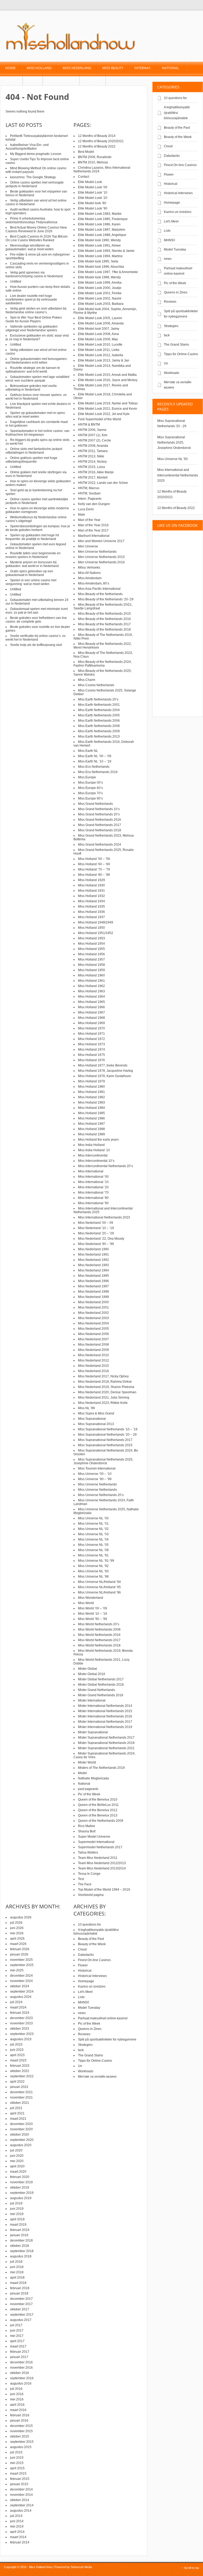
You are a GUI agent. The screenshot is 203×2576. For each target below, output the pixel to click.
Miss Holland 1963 (91, 991)
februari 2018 (20, 2288)
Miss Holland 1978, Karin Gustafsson (105, 1076)
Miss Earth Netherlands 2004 (99, 710)
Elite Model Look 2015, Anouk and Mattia (107, 375)
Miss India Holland (91, 1145)
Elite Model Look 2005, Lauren (100, 318)
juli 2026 (16, 1923)
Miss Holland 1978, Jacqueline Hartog (105, 1071)
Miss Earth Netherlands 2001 (99, 705)
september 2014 (22, 2505)
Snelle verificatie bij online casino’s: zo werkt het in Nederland (36, 638)
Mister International (92, 1700)
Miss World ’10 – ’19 (93, 1614)
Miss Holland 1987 (91, 1124)
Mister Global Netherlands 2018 (101, 1685)
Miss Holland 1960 (91, 975)
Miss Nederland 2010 (93, 1355)
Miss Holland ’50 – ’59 (94, 859)
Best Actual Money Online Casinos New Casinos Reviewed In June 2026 (36, 229)
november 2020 (21, 2129)
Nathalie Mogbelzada (93, 1778)
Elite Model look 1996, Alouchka (101, 267)
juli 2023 (16, 2044)
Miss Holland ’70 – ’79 (94, 869)
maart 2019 (18, 2225)
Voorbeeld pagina (91, 1895)
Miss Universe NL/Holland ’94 (99, 1582)
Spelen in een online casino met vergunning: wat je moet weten (31, 582)
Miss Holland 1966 (91, 1007)
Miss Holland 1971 (91, 1034)
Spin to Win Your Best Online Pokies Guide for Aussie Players (34, 319)
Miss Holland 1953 (91, 938)
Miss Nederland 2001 (93, 1307)
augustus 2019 (21, 2198)
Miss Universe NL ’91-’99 (96, 1561)
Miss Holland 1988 (91, 1129)
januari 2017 (19, 2357)
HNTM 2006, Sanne (92, 430)
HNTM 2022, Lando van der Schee (103, 483)
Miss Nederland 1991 (93, 1254)
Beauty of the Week (178, 137)
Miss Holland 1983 (91, 1102)
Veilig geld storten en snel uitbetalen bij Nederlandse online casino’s (36, 310)
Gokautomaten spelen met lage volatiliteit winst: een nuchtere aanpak (37, 379)
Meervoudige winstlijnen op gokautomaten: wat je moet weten (30, 247)
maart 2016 (18, 2410)
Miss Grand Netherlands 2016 (100, 820)
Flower (169, 175)
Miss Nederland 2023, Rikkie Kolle (103, 1403)
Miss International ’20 (93, 1187)
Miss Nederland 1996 (93, 1281)
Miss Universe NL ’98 (93, 1577)
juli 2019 (16, 2203)
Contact (93, 80)
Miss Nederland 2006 (93, 1334)
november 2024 (21, 1981)
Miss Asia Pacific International (99, 589)
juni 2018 (17, 2267)
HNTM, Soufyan (89, 493)
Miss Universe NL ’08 (93, 1550)
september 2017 (22, 2315)
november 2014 (21, 2495)
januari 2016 (19, 2421)
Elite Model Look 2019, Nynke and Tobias (108, 403)
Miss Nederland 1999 (93, 1297)
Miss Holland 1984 (91, 1108)
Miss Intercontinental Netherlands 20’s (105, 1166)
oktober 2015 (20, 2436)
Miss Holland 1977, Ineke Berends (103, 1065)
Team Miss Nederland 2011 (98, 1858)
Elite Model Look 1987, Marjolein (102, 230)
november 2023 (21, 2023)
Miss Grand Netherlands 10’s (99, 809)
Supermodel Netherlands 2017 (100, 1847)
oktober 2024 (20, 1986)
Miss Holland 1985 (91, 1113)
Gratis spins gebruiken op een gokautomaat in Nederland (29, 573)
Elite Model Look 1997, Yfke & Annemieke (108, 272)
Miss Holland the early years (98, 1140)
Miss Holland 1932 (91, 896)
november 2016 (21, 2368)
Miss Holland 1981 (91, 1092)
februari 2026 (20, 1949)
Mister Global (87, 1669)
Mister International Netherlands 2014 (105, 1706)
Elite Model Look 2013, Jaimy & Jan (104, 360)
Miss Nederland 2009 (93, 1350)
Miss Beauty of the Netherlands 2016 (104, 619)
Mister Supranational (93, 1732)
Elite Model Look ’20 (93, 198)
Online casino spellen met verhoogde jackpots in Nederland (35, 184)
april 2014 (17, 2532)
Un (166, 363)
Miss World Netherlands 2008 (99, 1629)
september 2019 (22, 2193)
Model (11, 80)
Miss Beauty (113, 68)
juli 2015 (16, 2452)
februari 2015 (20, 2479)
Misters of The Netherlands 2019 (101, 1768)
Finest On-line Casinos (180, 165)
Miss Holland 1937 (91, 917)
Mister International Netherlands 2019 (105, 1727)
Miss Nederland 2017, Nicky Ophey (103, 1376)
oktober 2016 (20, 2373)
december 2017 (21, 2299)
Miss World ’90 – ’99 (93, 1619)
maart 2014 (18, 2537)
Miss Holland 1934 (91, 901)
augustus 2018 (21, 2256)
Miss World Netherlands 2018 (99, 1645)
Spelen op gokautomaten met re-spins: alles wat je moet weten (36, 415)
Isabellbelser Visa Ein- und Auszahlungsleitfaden (27, 147)
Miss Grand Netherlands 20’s (99, 814)
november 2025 (21, 1960)
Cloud (168, 146)
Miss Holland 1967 (91, 1012)
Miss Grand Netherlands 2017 (100, 825)
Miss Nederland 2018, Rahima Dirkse (105, 1382)
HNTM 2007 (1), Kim (93, 435)
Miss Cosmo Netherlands (96, 685)
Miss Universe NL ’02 (93, 1529)
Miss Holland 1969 (91, 1023)
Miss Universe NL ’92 (93, 1566)
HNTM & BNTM (89, 425)
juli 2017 (16, 2325)
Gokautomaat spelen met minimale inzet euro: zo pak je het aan (37, 611)
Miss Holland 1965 (91, 1002)
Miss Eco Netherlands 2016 (98, 772)
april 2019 (17, 2219)
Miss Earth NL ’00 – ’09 (95, 756)
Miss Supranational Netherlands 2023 (105, 1445)
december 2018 (21, 2240)
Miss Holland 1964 (91, 997)
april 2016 (17, 2405)
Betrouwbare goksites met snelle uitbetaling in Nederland (31, 388)
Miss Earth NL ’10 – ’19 (95, 761)
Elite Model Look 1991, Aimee (99, 245)
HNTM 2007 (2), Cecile (94, 440)
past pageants (61, 80)
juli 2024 (16, 2002)
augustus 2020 (21, 2145)
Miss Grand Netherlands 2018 (100, 830)
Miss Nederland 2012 (93, 1360)
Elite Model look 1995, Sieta (98, 261)
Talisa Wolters (88, 1852)
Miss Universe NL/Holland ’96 (99, 1592)
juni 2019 (17, 2209)
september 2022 (22, 2076)
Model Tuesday (175, 249)
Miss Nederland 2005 (93, 1329)
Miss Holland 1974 (91, 1050)
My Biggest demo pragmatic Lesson (36, 154)
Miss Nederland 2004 (93, 1323)
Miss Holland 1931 (91, 891)
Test (81, 1879)
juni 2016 (17, 2394)
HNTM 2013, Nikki (91, 456)
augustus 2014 (21, 2511)
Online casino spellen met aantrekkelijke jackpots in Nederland (37, 501)
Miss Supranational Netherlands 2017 (105, 1440)
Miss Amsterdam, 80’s (94, 583)
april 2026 (17, 1939)
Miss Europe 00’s (90, 783)
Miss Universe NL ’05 (93, 1545)
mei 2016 (17, 2399)
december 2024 (21, 1976)
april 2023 (17, 2055)
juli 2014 (16, 2516)
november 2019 (21, 2182)
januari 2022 (19, 2087)
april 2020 (17, 2166)
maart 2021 (18, 2119)
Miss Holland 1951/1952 (96, 933)
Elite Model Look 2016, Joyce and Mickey (108, 380)
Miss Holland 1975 (91, 1055)
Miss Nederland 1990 (93, 1249)
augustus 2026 (21, 1917)
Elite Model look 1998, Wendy (99, 277)
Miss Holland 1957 (91, 959)
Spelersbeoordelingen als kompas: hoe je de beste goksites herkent (38, 528)
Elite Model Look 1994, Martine (100, 256)
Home (10, 68)
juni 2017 (17, 2331)
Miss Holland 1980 (91, 1087)
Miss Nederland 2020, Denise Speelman (107, 1392)
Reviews (170, 302)
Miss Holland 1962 (91, 986)
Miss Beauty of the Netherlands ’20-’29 (106, 599)
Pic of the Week (175, 283)
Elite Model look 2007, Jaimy (99, 329)
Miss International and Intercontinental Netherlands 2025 (178, 475)
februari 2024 (20, 2013)
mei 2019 (17, 2214)
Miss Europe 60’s (90, 788)
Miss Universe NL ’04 (93, 1539)
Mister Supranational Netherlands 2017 (106, 1738)
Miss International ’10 (93, 1182)
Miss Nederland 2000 (93, 1302)
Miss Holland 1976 (91, 1060)
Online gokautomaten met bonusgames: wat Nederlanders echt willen (36, 361)
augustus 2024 (21, 1997)
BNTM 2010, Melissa (93, 162)
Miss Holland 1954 (91, 944)
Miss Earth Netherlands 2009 (99, 731)
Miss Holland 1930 (91, 885)
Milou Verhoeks (89, 568)
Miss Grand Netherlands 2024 (100, 845)
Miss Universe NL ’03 (93, 1534)
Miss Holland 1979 (91, 1081)
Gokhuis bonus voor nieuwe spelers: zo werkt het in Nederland (36, 397)
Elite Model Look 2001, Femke (100, 293)
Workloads (172, 373)
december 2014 (21, 2489)
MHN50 (169, 240)
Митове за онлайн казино (97, 2077)
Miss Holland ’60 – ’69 (94, 864)
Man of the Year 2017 (93, 530)
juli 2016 (16, 2389)
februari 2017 (20, 2352)
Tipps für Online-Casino (181, 354)
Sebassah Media (81, 2567)
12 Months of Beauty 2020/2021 (101, 141)
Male (33, 80)
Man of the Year (89, 520)
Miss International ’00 (93, 1177)
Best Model (86, 152)
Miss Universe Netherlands (97, 1484)
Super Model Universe (94, 1837)
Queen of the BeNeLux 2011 (98, 1805)
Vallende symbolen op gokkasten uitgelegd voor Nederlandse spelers (32, 328)
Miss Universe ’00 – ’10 (95, 1474)
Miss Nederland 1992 (93, 1260)
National (170, 68)
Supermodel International (96, 1842)
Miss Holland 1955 (91, 949)
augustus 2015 (21, 2447)
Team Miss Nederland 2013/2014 (102, 1868)
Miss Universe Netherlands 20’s (101, 1495)
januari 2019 (19, 2235)
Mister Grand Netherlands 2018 (101, 1695)
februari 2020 (20, 2177)
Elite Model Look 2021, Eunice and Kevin (108, 409)
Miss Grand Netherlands (95, 804)
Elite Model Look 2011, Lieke (99, 350)
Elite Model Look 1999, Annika (100, 283)
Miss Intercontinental (93, 1155)
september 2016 (22, 2378)
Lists (167, 231)
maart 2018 (18, 2283)
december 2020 (21, 2124)
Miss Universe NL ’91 (93, 1555)
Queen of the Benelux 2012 (98, 1810)
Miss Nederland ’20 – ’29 (96, 1233)
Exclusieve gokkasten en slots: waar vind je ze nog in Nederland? (37, 337)
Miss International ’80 (93, 1198)
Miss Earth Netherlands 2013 (99, 736)
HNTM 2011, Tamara (93, 451)
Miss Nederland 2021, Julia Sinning (104, 1398)
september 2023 (22, 2034)
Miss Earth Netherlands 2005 (99, 715)
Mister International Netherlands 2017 (105, 1722)
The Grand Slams (176, 345)
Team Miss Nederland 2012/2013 (102, 1863)
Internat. (143, 68)
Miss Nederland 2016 (93, 1371)
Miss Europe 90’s (90, 798)
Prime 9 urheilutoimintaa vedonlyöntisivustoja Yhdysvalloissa (31, 220)
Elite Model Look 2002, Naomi (100, 298)
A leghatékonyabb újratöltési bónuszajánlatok (177, 113)
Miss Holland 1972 (91, 1039)
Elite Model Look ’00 (93, 187)
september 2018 (22, 2251)
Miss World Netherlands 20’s (99, 1624)
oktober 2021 (20, 2103)
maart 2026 (18, 1944)
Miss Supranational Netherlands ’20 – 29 (107, 1435)
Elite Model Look (90, 182)
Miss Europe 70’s (90, 793)
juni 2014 (17, 2521)
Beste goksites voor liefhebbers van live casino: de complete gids (36, 620)
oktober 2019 (20, 2187)
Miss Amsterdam (90, 578)
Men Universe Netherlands (97, 552)
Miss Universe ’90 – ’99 (95, 1479)
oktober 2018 (20, 2246)
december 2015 (21, 2426)
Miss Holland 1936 (91, 912)
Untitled (16, 282)
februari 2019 (20, 2230)
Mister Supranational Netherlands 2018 (106, 1743)
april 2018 (17, 2278)
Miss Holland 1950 (91, 928)
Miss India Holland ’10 (94, 1150)
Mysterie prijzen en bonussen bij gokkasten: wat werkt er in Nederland (32, 564)
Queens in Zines (176, 292)
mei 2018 (17, 2272)
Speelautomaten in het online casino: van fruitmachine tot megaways (38, 433)
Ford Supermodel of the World (100, 419)
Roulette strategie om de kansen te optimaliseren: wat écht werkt (33, 370)
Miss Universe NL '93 (172, 459)
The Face (85, 1884)
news (168, 259)
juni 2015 (17, 2458)
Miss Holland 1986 (91, 1118)
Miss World (86, 1603)
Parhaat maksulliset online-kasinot (103, 2018)
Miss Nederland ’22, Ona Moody (101, 1239)
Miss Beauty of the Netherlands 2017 (104, 624)
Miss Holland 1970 (91, 1028)
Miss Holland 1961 (91, 981)
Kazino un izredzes (178, 212)
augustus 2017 (21, 2320)
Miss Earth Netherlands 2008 (99, 726)
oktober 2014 (20, 2500)
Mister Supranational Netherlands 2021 (106, 1748)
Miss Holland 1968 (91, 1018)
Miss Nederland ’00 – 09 (96, 1223)
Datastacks (172, 156)
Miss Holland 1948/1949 (96, 922)
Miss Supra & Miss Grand (96, 1413)
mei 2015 (17, 2463)
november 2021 (21, 2097)
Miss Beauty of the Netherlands (100, 594)
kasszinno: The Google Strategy (33, 177)
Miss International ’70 (93, 1193)
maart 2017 (18, 2346)
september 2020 (22, 2140)
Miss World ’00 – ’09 (93, 1608)
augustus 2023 (21, 2039)
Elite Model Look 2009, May (98, 339)
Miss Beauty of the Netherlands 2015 (104, 614)
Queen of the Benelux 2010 (98, 1800)
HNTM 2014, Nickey (92, 462)
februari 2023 (20, 2066)
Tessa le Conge (89, 1874)
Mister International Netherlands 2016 (105, 1716)
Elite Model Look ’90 (93, 208)
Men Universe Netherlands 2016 (101, 562)
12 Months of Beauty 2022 (176, 508)
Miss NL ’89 (86, 1408)
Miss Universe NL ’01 (93, 1524)
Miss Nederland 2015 (93, 1366)
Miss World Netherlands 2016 (99, 1635)
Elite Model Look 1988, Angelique (102, 235)
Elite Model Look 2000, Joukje (100, 288)
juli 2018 (16, 2262)
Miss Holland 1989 (91, 1134)
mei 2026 (17, 1933)
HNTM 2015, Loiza (91, 467)
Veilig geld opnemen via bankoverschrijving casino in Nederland (34, 274)
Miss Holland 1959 (91, 970)
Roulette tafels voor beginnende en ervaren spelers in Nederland (33, 555)
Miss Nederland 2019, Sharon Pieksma (106, 1387)
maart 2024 (18, 2007)
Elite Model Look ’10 (93, 193)
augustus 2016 (21, 2383)
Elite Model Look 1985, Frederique (103, 219)
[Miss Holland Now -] (71, 51)
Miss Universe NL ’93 (93, 1571)
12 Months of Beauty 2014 (97, 136)
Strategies (171, 326)
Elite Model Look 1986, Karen (99, 224)
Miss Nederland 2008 (93, 1345)
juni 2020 (17, 2156)
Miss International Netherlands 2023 (104, 1217)
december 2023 (21, 2018)
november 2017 (21, 2304)
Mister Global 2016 (92, 1674)
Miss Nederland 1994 (93, 1270)
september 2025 (22, 1965)
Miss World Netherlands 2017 (99, 1640)
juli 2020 (16, 2150)
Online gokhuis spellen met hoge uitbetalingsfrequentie (31, 460)
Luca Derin (86, 509)
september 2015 (22, 2442)
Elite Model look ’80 (92, 203)
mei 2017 (17, 2336)
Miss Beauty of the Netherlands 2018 (104, 630)
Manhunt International (94, 536)
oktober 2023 (20, 2029)
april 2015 (17, 2468)
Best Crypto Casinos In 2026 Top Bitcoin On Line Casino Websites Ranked (37, 238)
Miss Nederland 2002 (93, 1313)
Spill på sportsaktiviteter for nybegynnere (107, 2039)
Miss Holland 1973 (91, 1044)
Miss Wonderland (91, 1598)
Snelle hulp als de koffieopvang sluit (36, 645)
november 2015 (21, 2431)
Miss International (91, 1171)
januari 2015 (19, 2484)
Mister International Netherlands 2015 (105, 1711)
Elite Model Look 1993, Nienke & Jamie (106, 251)
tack (167, 335)
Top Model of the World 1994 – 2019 (104, 1890)
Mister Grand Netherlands (96, 1690)
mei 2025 (17, 1970)
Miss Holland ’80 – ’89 (94, 875)
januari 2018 (19, 2293)
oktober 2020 (20, 2135)
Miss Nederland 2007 (93, 1339)
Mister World (87, 1762)
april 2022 (17, 2082)
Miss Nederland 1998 (93, 1292)
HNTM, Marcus (89, 488)
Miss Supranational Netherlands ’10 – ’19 (108, 1429)
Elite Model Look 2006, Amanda (101, 323)
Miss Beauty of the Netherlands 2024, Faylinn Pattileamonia (103, 664)
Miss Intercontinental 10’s (96, 1161)
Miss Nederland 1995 (93, 1276)
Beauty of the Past (177, 128)
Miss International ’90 (93, 1203)
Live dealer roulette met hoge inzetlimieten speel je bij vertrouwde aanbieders (31, 300)
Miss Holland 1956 (91, 954)
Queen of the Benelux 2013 (98, 1815)
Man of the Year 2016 (93, 525)
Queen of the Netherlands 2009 (101, 1821)
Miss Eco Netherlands (94, 767)
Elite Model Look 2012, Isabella (101, 355)
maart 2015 (18, 2474)
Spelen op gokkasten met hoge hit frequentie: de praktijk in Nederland (32, 537)
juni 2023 (17, 2050)
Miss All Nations (89, 573)
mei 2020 (17, 2161)
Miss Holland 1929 (91, 880)
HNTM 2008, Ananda (93, 446)
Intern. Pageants (90, 499)
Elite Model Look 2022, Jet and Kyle (104, 414)
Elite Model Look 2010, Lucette (100, 345)
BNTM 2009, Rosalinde (95, 157)
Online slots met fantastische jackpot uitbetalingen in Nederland (34, 451)
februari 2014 (20, 2542)
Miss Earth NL (88, 751)
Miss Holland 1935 (91, 907)
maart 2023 (18, 2060)
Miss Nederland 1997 (93, 1286)
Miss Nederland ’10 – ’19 (96, 1228)
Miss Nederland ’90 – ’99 (96, 1244)
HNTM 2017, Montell (93, 477)
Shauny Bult (87, 1831)
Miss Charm (87, 680)
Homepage (172, 203)
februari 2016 (20, 2415)
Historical (171, 184)
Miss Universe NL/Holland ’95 (99, 1587)
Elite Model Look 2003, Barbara (101, 304)
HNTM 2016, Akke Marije (96, 472)
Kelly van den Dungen (94, 504)
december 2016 (21, 2362)
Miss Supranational (92, 1419)
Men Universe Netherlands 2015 (101, 557)
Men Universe (88, 546)
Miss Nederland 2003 (93, 1318)
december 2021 (21, 2092)
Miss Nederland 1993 (93, 1265)
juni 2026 (17, 1928)
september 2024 (22, 1992)
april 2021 (17, 2113)
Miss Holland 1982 (91, 1097)
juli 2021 (16, 2108)
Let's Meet (171, 221)
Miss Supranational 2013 (96, 1424)
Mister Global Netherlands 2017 (101, 1679)
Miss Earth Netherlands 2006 (99, 721)
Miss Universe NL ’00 (93, 1518)
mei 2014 (17, 2526)
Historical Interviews (178, 193)
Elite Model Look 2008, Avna (98, 334)
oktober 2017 (20, 2309)
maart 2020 (18, 2172)
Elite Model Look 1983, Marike (100, 214)
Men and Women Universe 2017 (101, 541)
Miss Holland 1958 (91, 965)
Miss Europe (87, 777)
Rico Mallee (87, 1826)
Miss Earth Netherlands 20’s (98, 699)
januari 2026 (19, 1954)
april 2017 (17, 2341)
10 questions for (175, 98)
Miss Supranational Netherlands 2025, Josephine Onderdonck (174, 443)
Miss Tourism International (97, 1468)
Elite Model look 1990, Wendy (99, 240)
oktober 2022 (20, 2071)
